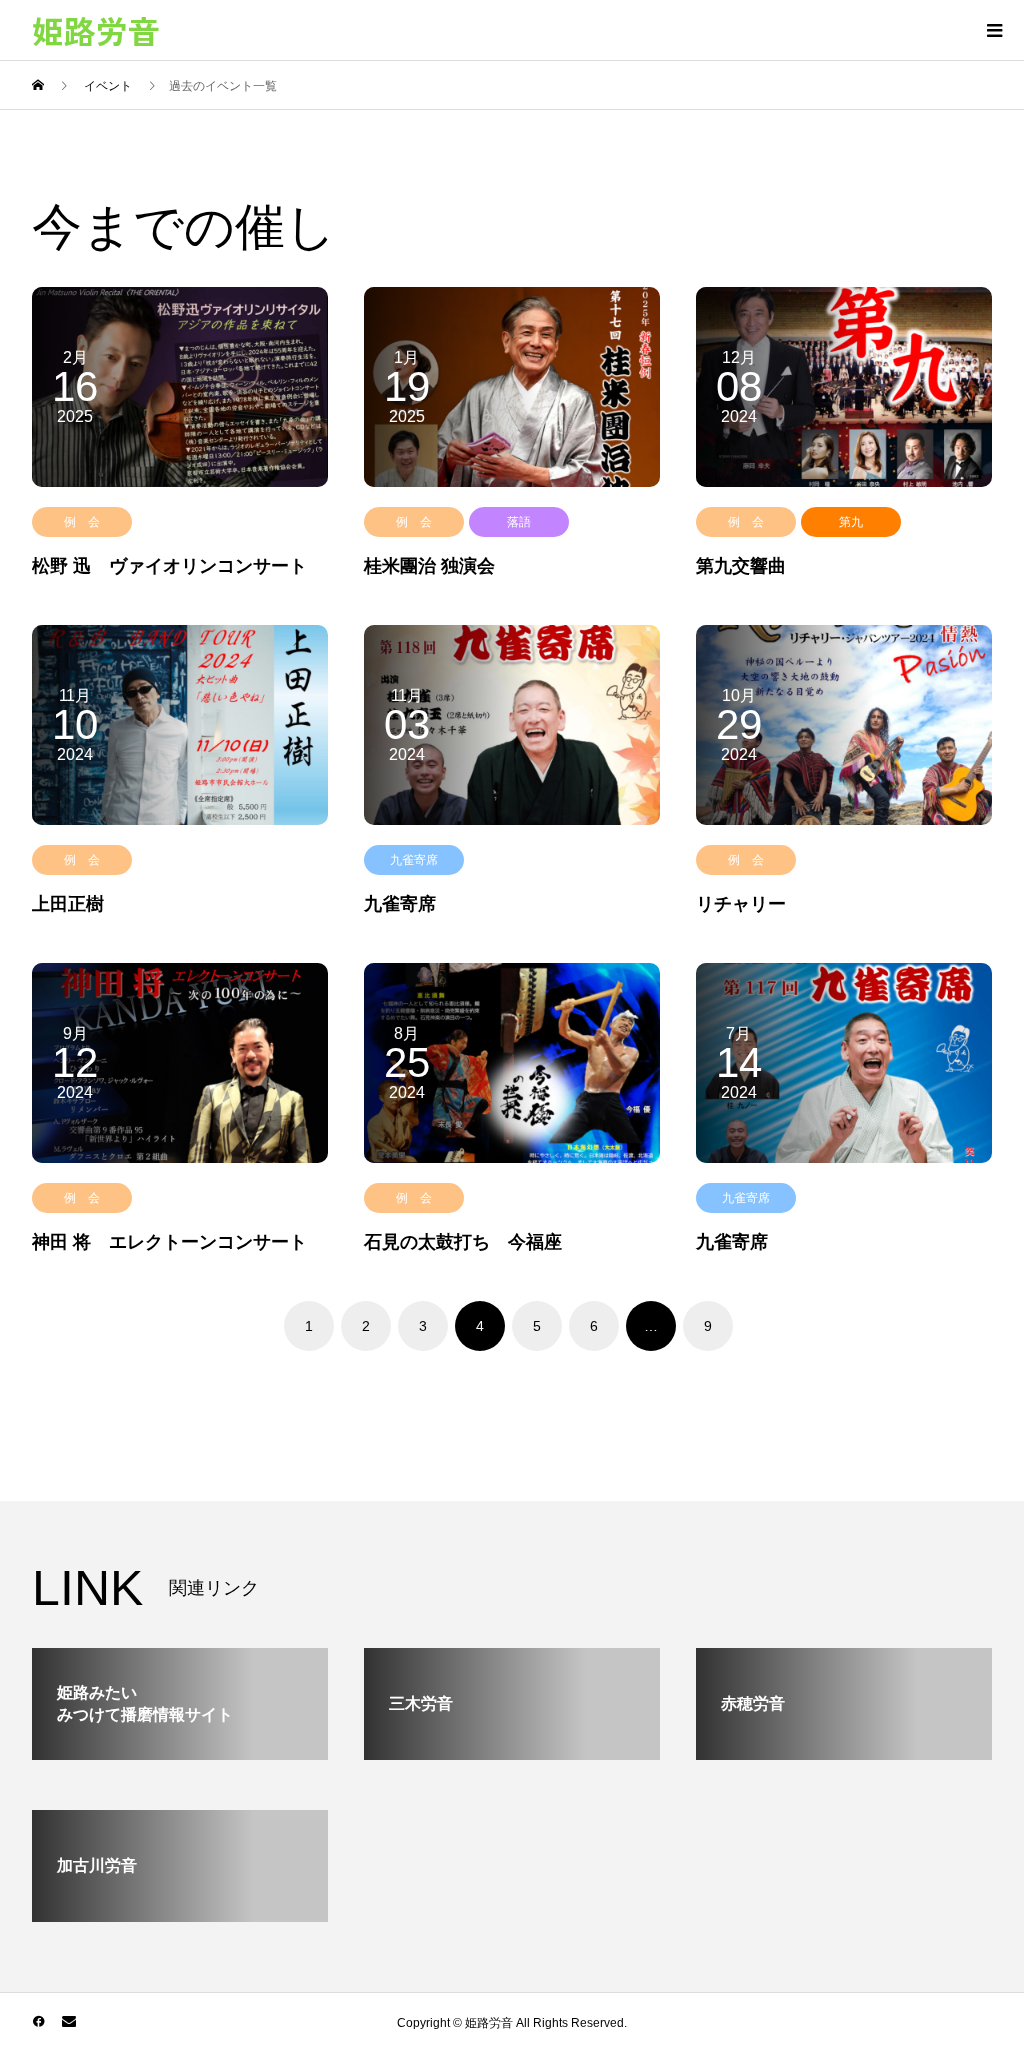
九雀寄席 (414, 860)
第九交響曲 (741, 566)
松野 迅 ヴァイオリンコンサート (169, 566)
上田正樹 (68, 904)
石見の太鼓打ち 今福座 (463, 1242)
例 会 (82, 522)
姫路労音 (96, 30)
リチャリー (741, 904)
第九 (851, 522)
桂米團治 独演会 (429, 566)
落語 (519, 522)
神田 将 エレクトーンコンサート (169, 1242)
